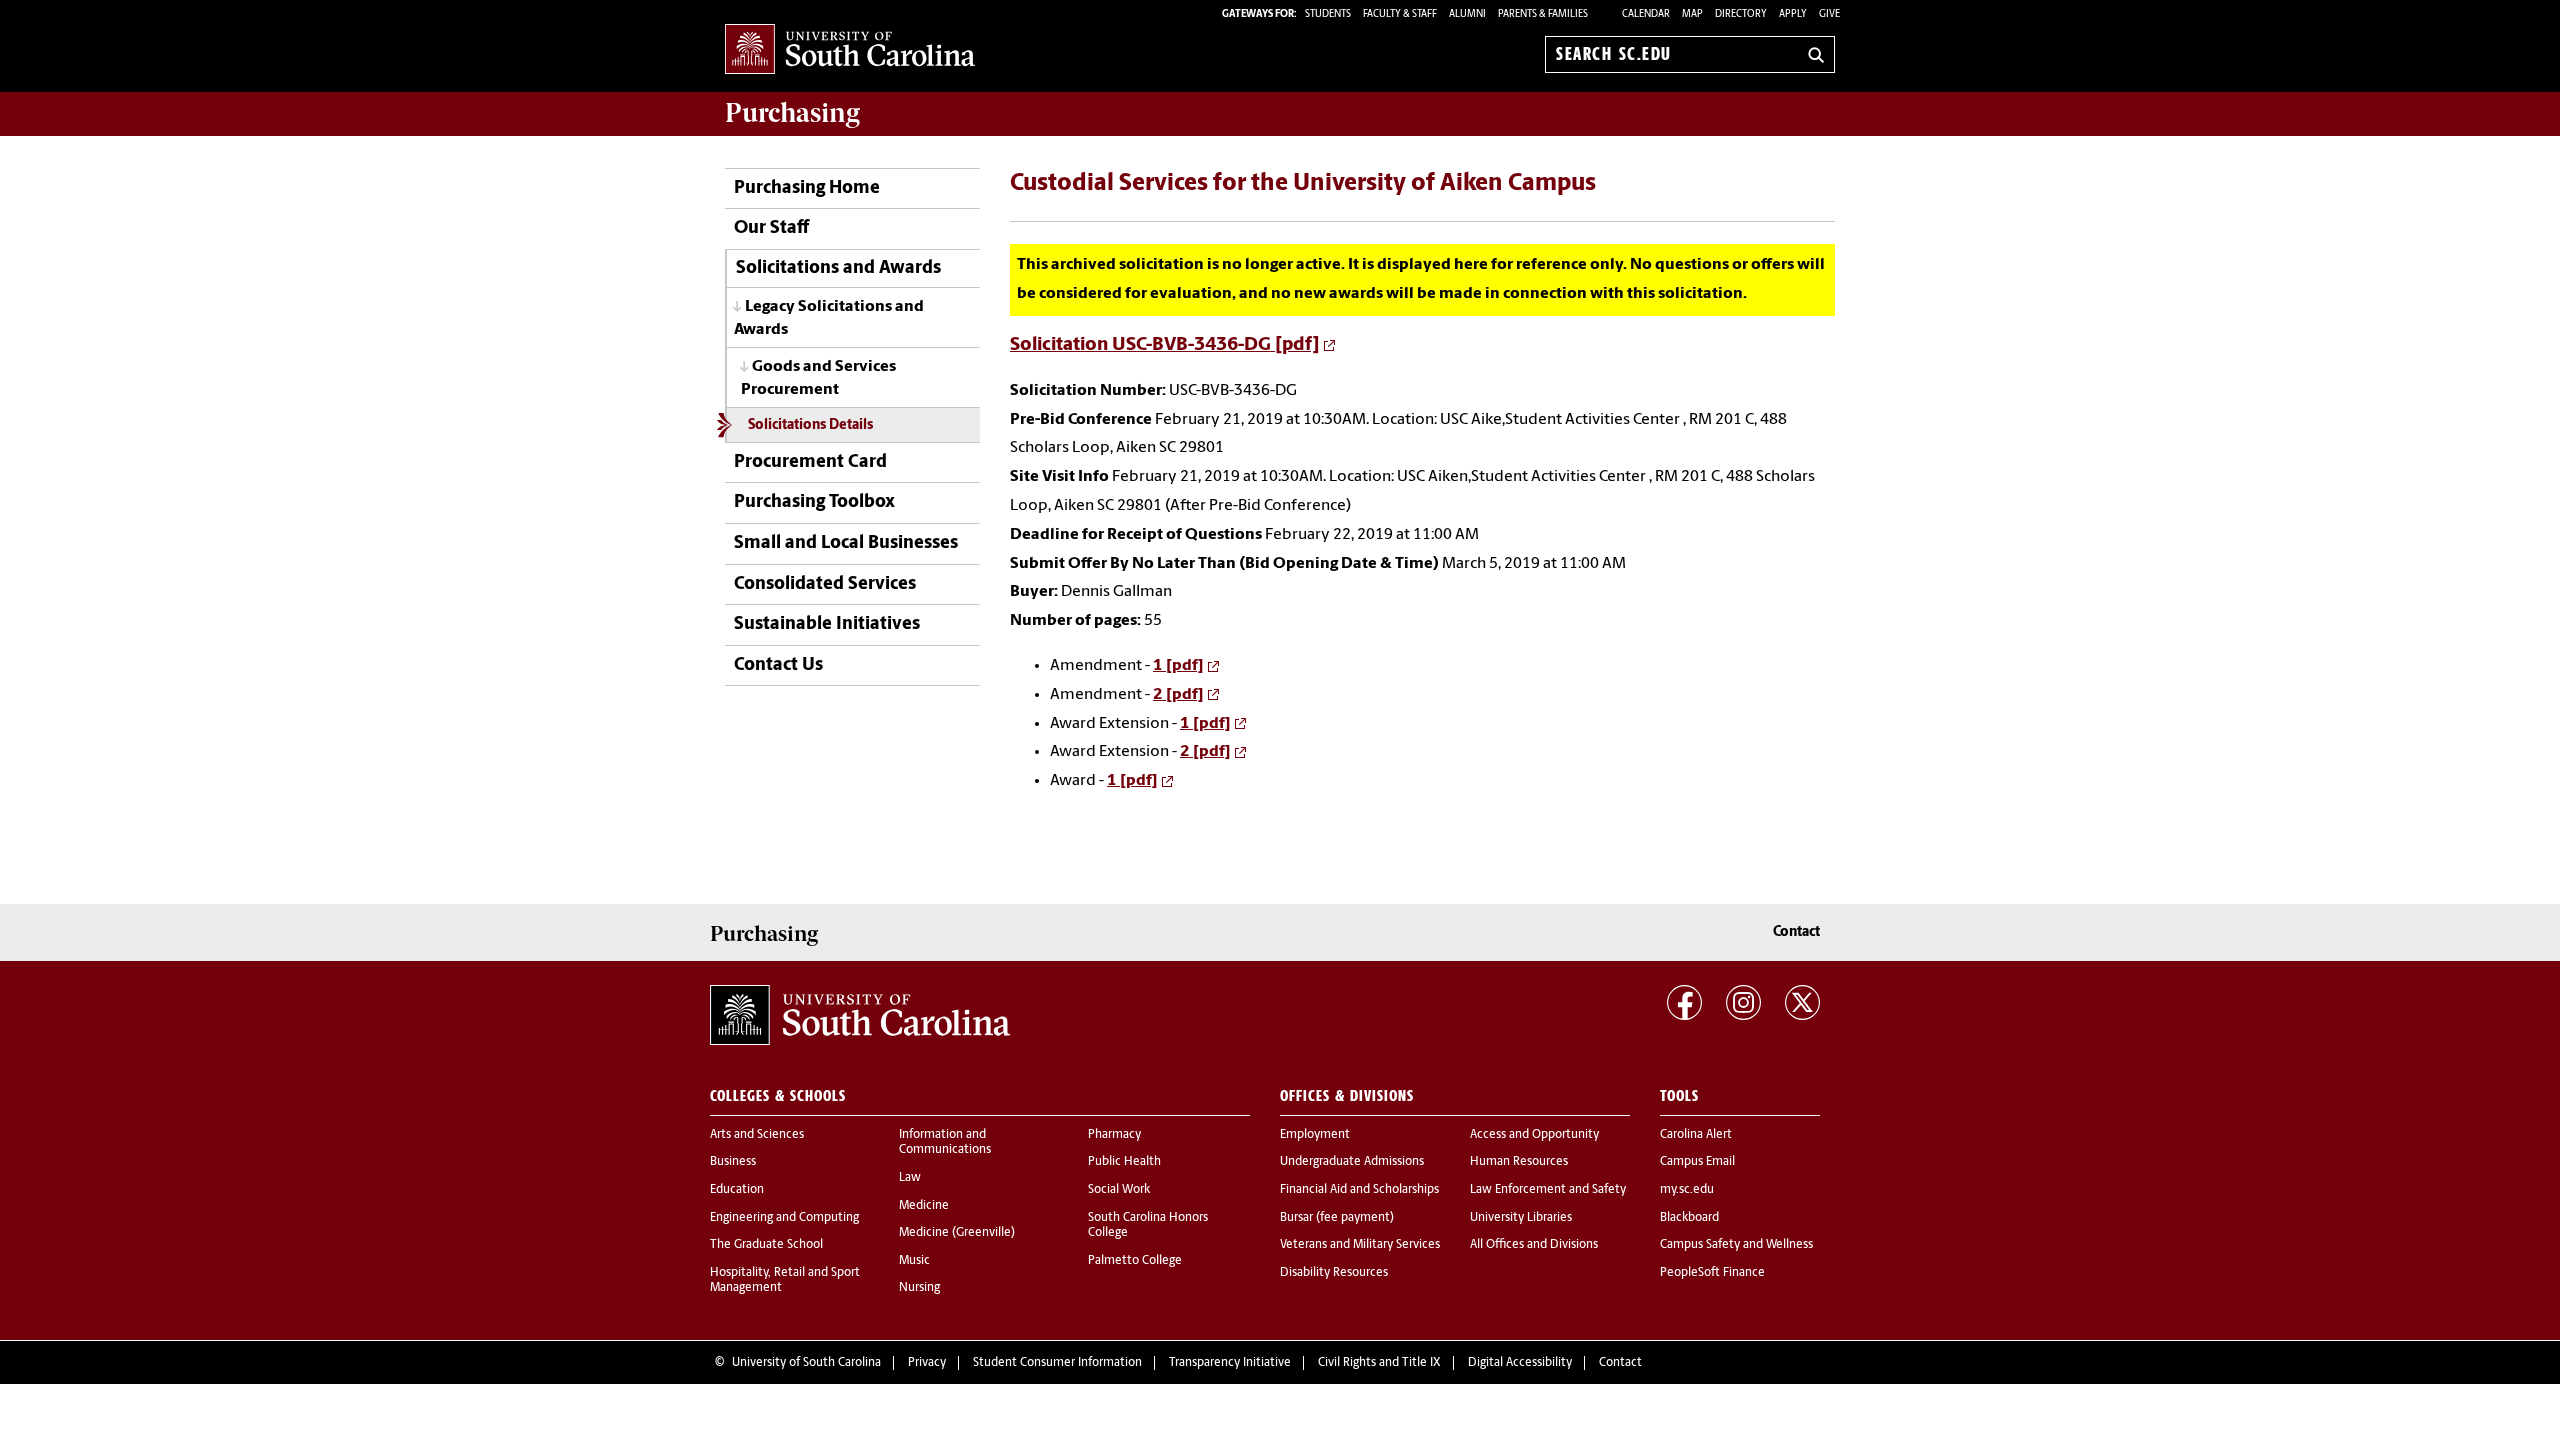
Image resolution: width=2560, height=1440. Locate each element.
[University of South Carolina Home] (850, 50)
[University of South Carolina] (860, 1015)
